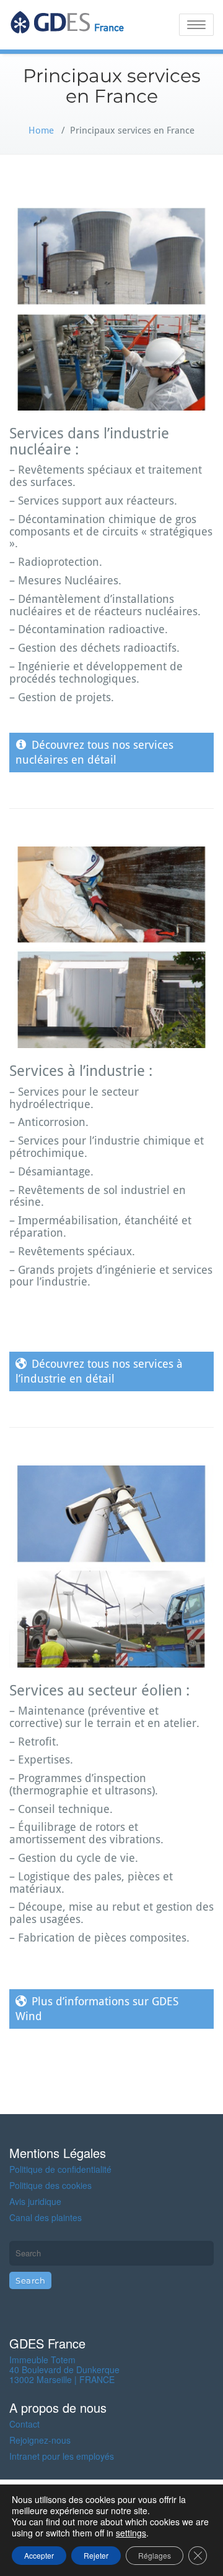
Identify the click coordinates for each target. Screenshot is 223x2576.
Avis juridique (35, 2201)
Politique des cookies (50, 2185)
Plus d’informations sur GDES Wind (97, 2009)
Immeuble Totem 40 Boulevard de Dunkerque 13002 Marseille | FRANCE (64, 2369)
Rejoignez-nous (40, 2440)
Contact (24, 2424)
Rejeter (96, 2555)
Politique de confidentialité (60, 2169)
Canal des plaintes (46, 2217)
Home (41, 130)
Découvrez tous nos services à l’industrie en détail (99, 1371)
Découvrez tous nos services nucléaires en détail (94, 752)
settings (131, 2533)
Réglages (155, 2555)
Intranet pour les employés (62, 2456)
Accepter (39, 2555)
